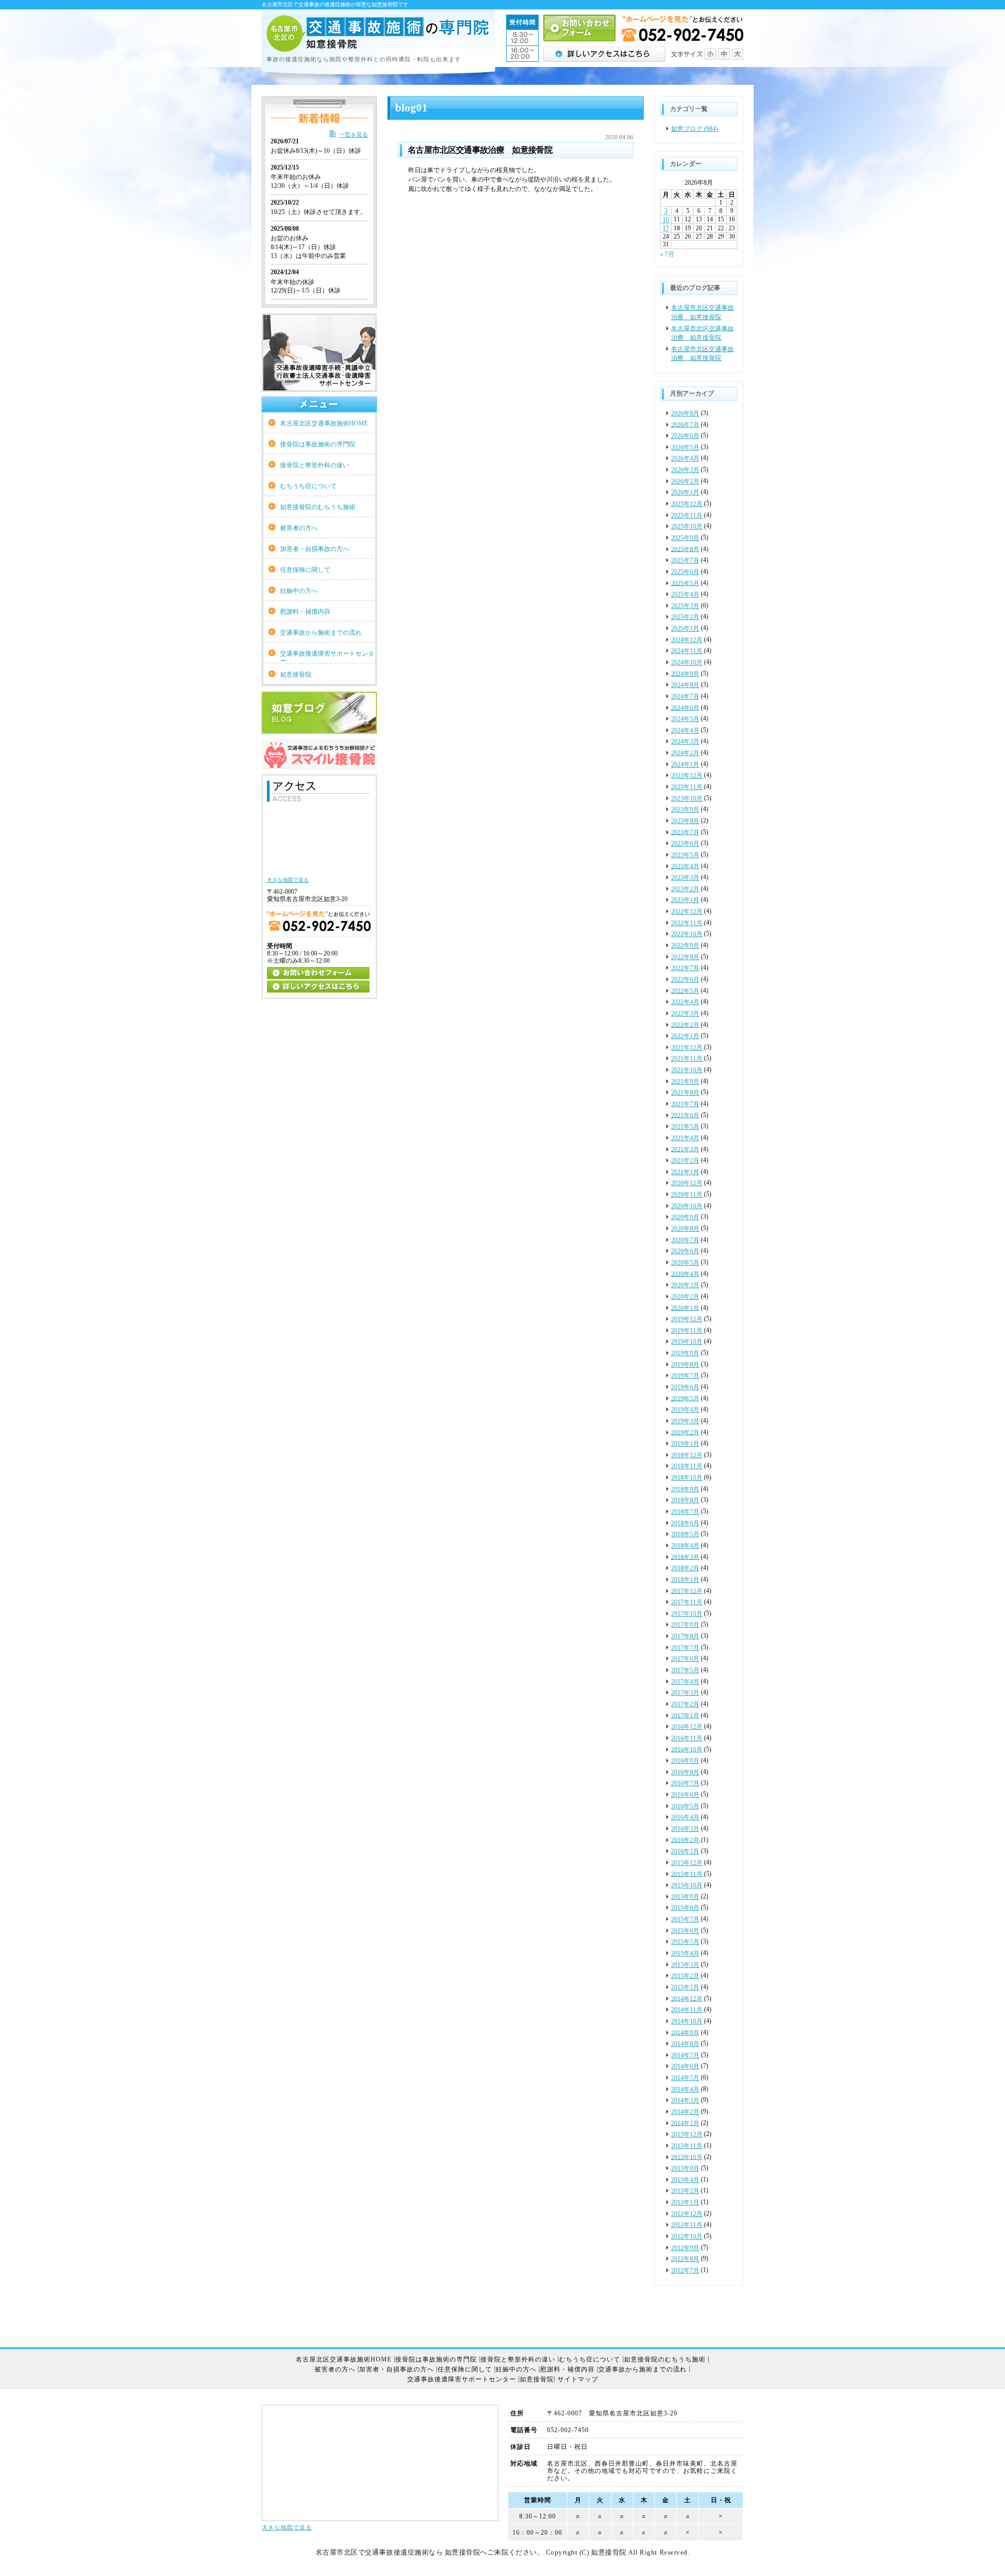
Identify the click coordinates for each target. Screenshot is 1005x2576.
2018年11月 (687, 1466)
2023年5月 (685, 855)
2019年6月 (685, 1387)
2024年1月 (685, 764)
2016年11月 (687, 1738)
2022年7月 (685, 968)
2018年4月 (685, 1546)
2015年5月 (685, 1942)
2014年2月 (685, 2112)
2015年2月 (685, 1976)
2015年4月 (685, 1953)
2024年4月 (685, 730)
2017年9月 (685, 1625)
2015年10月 (687, 1885)
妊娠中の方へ (299, 591)
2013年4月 (685, 2180)
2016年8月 (685, 1772)
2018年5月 (685, 1534)
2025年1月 (685, 628)
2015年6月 (685, 1931)
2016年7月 (685, 1783)
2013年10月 (687, 2157)
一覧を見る (354, 134)
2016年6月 (685, 1795)
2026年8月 (685, 413)
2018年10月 (687, 1478)
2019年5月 (685, 1398)
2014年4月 (685, 2089)
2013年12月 (687, 2134)
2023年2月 (685, 889)
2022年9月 (685, 946)
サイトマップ (578, 2379)
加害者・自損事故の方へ (315, 549)
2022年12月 (687, 912)
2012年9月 (685, 2248)
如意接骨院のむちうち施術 (318, 507)
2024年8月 (685, 685)
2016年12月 (687, 1727)
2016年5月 (685, 1806)
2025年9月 (685, 538)
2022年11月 (687, 923)
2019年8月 (685, 1365)
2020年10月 (687, 1206)
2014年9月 (685, 2032)
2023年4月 (685, 866)
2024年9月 (685, 673)
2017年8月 (685, 1636)
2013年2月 (685, 2191)
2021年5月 (685, 1127)
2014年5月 (685, 2078)
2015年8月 (685, 1908)
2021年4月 (685, 1138)
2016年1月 (685, 1851)
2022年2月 (685, 1025)
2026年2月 (685, 481)
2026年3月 (685, 470)
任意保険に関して (305, 570)
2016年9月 (685, 1761)
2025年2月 (685, 617)
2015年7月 (685, 1919)
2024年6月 (685, 707)
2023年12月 (687, 775)
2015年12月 (687, 1863)
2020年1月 (685, 1308)
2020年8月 (685, 1229)
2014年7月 (685, 2055)
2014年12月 (687, 1998)
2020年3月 (685, 1285)
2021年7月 (685, 1104)
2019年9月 (685, 1353)
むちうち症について (308, 486)
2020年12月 (687, 1183)
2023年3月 (685, 878)
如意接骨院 (296, 674)
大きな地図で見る (287, 2528)
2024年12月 (687, 640)
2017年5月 (685, 1670)
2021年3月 (685, 1149)
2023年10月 (687, 798)
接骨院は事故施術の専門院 (318, 444)
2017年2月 (685, 1704)
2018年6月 (685, 1523)
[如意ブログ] (319, 729)
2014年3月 (685, 2100)
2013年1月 (685, 2202)
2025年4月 (685, 594)
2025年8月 (685, 549)
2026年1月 (685, 492)
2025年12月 (687, 504)
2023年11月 (687, 787)
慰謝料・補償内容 (305, 612)
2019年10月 (687, 1342)
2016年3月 (685, 1829)
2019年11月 (687, 1331)
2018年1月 (685, 1580)
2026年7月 (685, 424)
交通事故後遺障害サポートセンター (327, 657)
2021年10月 (687, 1070)
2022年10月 (687, 934)
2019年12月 (687, 1319)
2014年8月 (685, 2044)
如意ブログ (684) (694, 129)
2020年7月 (685, 1240)
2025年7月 (685, 560)
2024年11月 (687, 651)
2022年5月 (685, 991)
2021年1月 (685, 1172)
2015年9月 (685, 1897)
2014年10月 (687, 2021)
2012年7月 (685, 2270)
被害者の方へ (299, 528)
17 (666, 228)
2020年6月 (685, 1251)
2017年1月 (685, 1715)
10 (666, 220)
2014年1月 (685, 2123)
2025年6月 (685, 572)
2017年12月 (687, 1591)
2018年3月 (685, 1557)
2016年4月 (685, 1817)
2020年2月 (685, 1297)
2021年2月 (685, 1161)
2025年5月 (685, 583)
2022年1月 (685, 1036)
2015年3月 (685, 1965)
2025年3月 (685, 606)
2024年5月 (685, 719)
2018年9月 (685, 1489)
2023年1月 (685, 900)
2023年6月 (685, 843)
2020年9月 (685, 1217)
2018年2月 (685, 1568)
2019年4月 (685, 1410)
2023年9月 (685, 809)
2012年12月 (687, 2214)
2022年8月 (685, 957)
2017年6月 (685, 1659)
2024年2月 (685, 753)
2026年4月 (685, 458)
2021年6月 (685, 1115)
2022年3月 (685, 1014)
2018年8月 (685, 1500)
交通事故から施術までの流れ (321, 633)
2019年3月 (685, 1421)
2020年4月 (685, 1274)
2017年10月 (687, 1614)
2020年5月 (685, 1263)
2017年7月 (685, 1648)
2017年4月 (685, 1682)
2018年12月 (687, 1455)
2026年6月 (685, 436)
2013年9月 (685, 2168)
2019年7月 (685, 1376)
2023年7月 (685, 832)
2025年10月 (687, 526)
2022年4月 (685, 1002)
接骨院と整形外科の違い (315, 465)
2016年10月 (687, 1749)
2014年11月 (687, 2010)
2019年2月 (685, 1432)
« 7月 (667, 254)
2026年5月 (685, 447)
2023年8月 (685, 821)
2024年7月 (685, 696)
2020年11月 (687, 1195)
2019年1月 (685, 1444)
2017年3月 (685, 1693)
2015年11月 (687, 1874)
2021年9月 (685, 1082)
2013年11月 (687, 2146)
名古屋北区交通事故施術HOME (324, 423)
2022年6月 (685, 980)
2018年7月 (685, 1512)
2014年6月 (685, 2066)
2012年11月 (687, 2225)
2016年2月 (685, 1840)
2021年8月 (685, 1093)
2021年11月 (687, 1059)
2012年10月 (687, 2236)
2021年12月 (687, 1048)
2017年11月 (687, 1602)
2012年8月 (685, 2259)
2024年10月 (687, 662)
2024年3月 (685, 741)
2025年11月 (687, 515)
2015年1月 (685, 1987)
